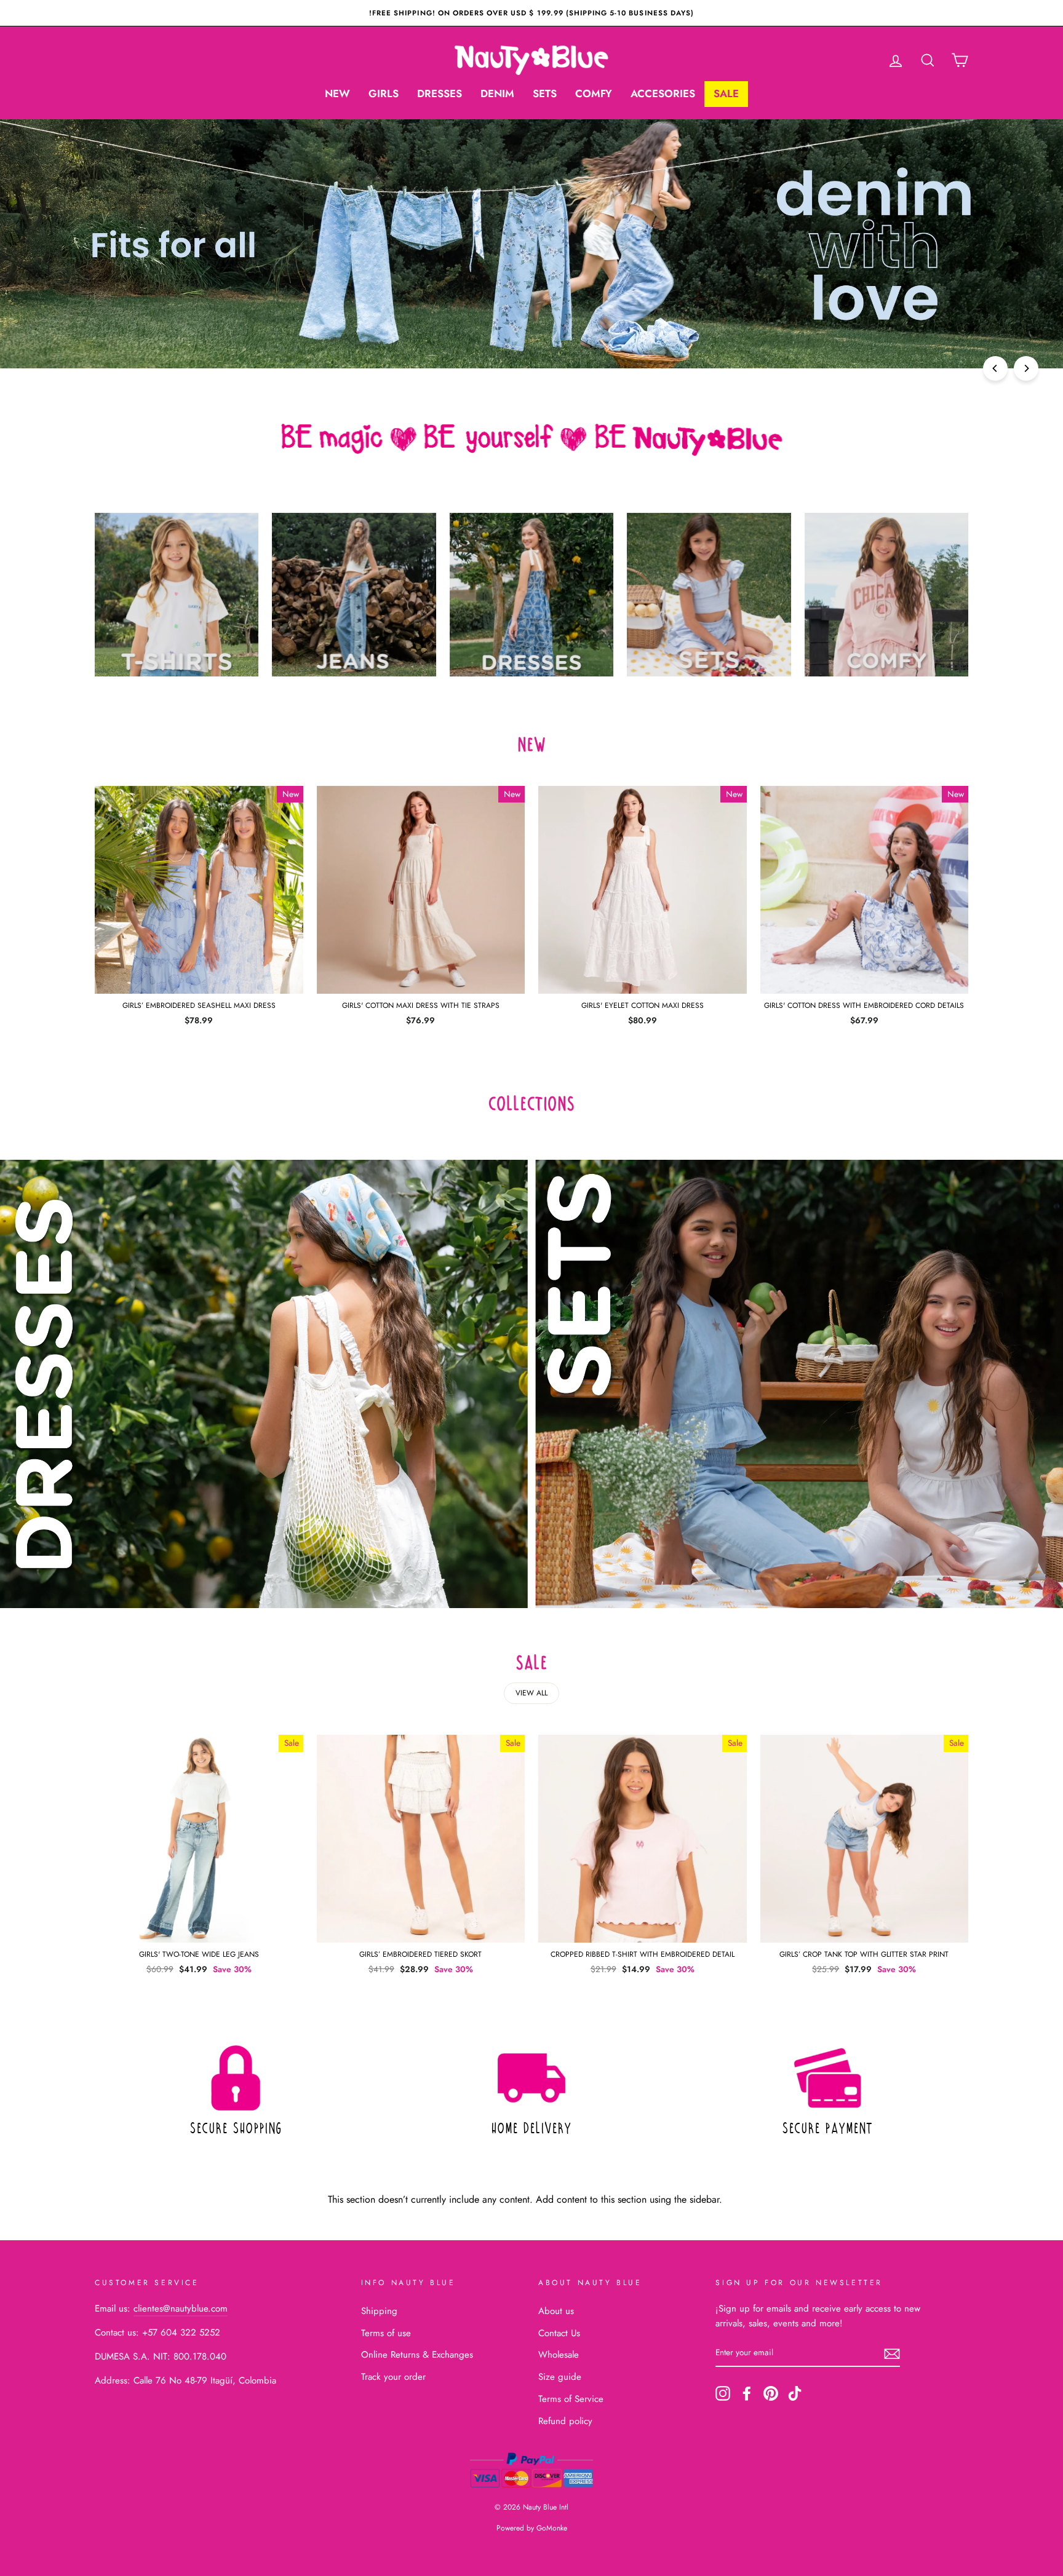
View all (531, 1693)
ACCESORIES (663, 93)
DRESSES (440, 93)
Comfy (594, 93)
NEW (337, 93)
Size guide (560, 2377)
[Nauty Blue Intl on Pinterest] (771, 2393)
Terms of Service (571, 2399)
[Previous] (995, 368)
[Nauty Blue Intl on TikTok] (795, 2393)
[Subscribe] (892, 2353)
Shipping (379, 2311)
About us (556, 2311)
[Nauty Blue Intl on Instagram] (723, 2393)
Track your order (393, 2377)
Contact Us (559, 2333)
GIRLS (384, 93)
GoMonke (552, 2528)
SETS (545, 93)
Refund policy (565, 2421)
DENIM (497, 93)
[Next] (1026, 368)
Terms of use (386, 2333)
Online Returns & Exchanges (417, 2355)
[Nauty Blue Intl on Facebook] (747, 2393)
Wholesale (559, 2355)
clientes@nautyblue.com (181, 2308)
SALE (726, 93)
